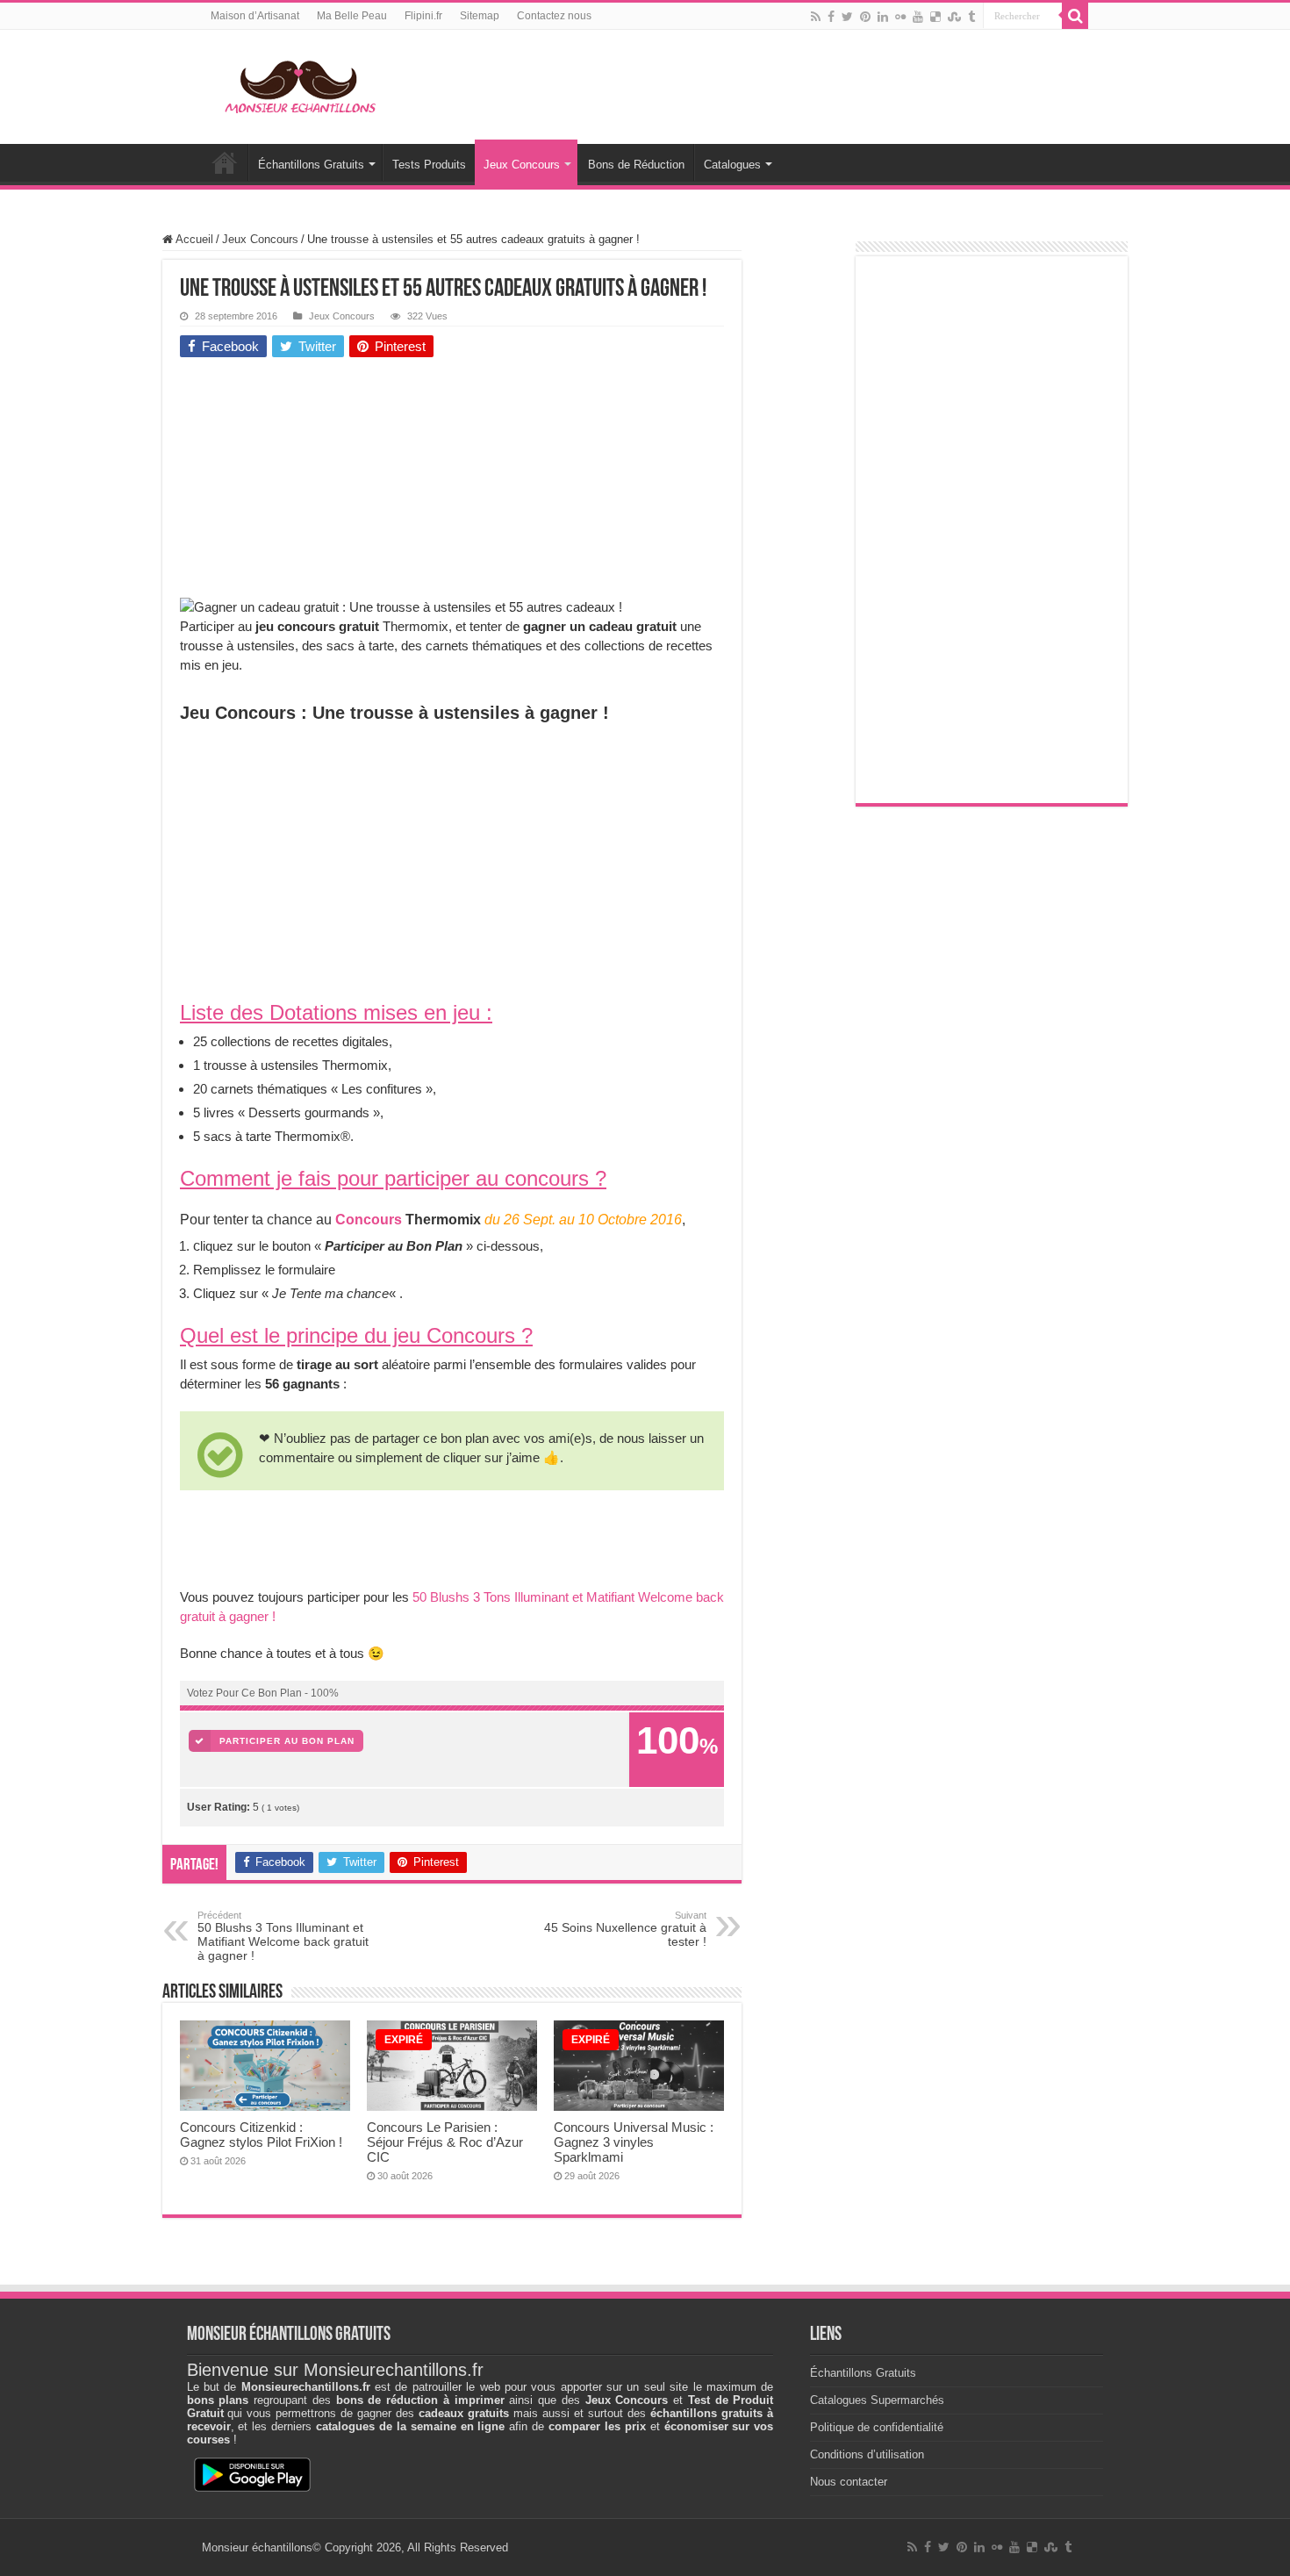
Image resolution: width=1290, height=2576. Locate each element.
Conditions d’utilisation (867, 2454)
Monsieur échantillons (257, 2547)
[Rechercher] (1075, 16)
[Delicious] (935, 17)
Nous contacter (849, 2482)
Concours (369, 1220)
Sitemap (480, 16)
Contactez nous (554, 16)
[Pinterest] (865, 17)
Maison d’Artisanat (255, 16)
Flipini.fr (423, 16)
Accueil (225, 162)
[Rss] (816, 17)
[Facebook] (831, 17)
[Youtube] (918, 17)
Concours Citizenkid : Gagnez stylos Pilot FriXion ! (261, 2135)
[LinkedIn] (883, 17)
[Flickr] (900, 17)
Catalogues (732, 165)
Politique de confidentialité (877, 2427)
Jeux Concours (522, 165)
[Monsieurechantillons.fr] (298, 83)
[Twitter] (847, 17)
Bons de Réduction (636, 165)
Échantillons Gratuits (311, 165)
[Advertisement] (312, 482)
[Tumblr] (971, 17)
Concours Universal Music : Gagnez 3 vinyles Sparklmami (634, 2142)
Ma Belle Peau (352, 16)
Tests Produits (429, 165)
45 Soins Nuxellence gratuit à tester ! (625, 1929)
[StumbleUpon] (954, 17)
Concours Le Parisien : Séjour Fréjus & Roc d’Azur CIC (445, 2142)
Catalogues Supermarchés (877, 2400)
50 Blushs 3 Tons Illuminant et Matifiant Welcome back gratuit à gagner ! (283, 1936)
